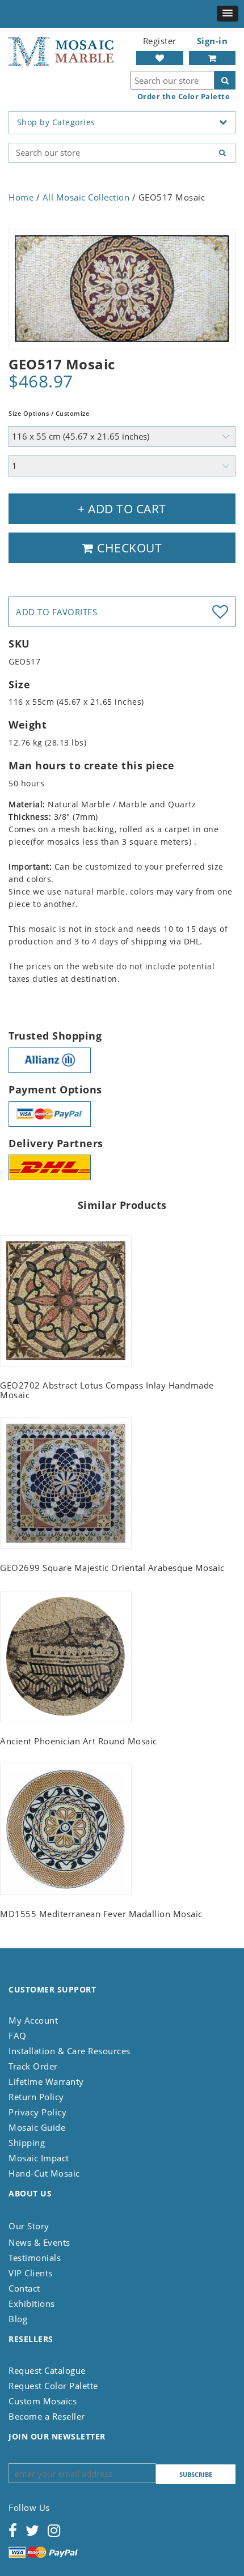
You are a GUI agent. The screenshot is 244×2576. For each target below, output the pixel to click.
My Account (33, 2020)
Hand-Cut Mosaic (44, 2173)
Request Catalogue (47, 2370)
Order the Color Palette (184, 97)
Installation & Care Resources (70, 2051)
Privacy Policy (37, 2112)
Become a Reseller (47, 2416)
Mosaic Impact (39, 2158)
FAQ (18, 2036)
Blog (18, 2319)
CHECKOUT (128, 548)
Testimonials (35, 2258)
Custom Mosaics (43, 2401)
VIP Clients (31, 2273)
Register (160, 41)
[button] (228, 14)
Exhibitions (32, 2304)
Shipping (27, 2143)
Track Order (33, 2066)
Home (21, 197)
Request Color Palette (53, 2386)
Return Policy (36, 2097)
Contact (24, 2288)
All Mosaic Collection (86, 197)
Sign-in (213, 41)
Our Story (29, 2226)
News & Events (39, 2242)
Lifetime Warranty (46, 2081)
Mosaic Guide (37, 2127)
